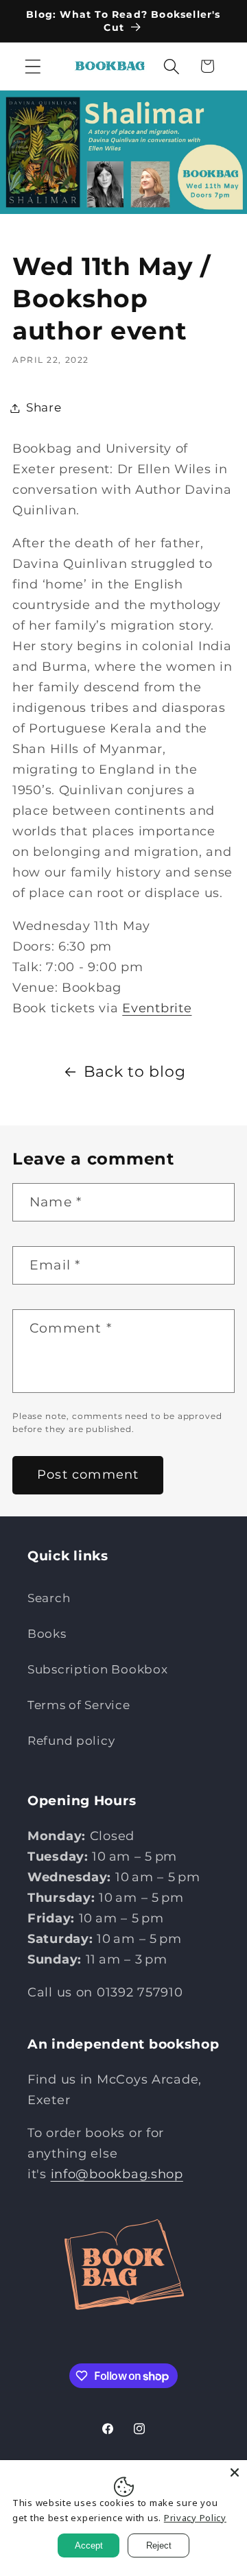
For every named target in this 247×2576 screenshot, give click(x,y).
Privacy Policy (195, 2518)
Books (47, 1634)
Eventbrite (157, 1008)
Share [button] (44, 407)
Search (49, 1598)
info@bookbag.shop (117, 2174)
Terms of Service (79, 1705)
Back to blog (135, 1071)
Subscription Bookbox (97, 1669)
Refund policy (71, 1741)
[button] (33, 66)
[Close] (235, 2472)
